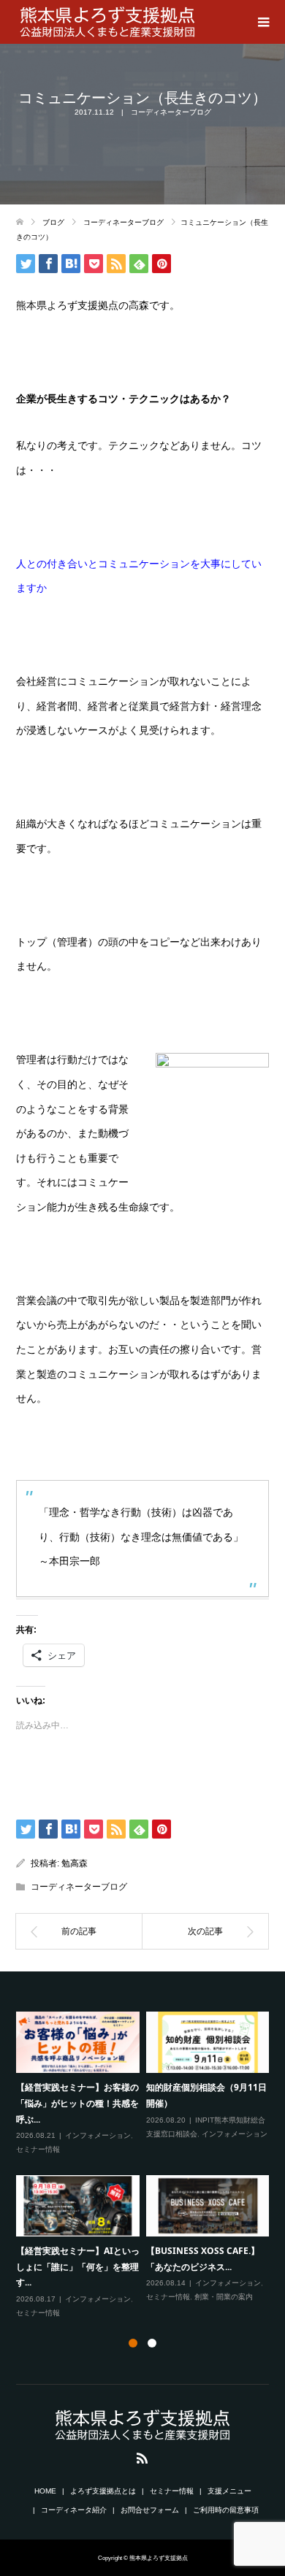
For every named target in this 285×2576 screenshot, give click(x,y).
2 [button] (152, 2343)
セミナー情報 (38, 2149)
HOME (45, 2491)
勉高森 (75, 1863)
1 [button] (133, 2343)
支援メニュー (229, 2491)
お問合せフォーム (150, 2510)
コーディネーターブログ (171, 112)
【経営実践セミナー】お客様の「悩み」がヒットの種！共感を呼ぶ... (77, 2103)
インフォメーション (98, 2135)
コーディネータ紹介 (74, 2510)
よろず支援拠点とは (103, 2491)
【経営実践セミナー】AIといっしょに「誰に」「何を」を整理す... (78, 2266)
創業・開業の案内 (224, 2297)
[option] (146, 2166)
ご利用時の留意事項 (226, 2510)
